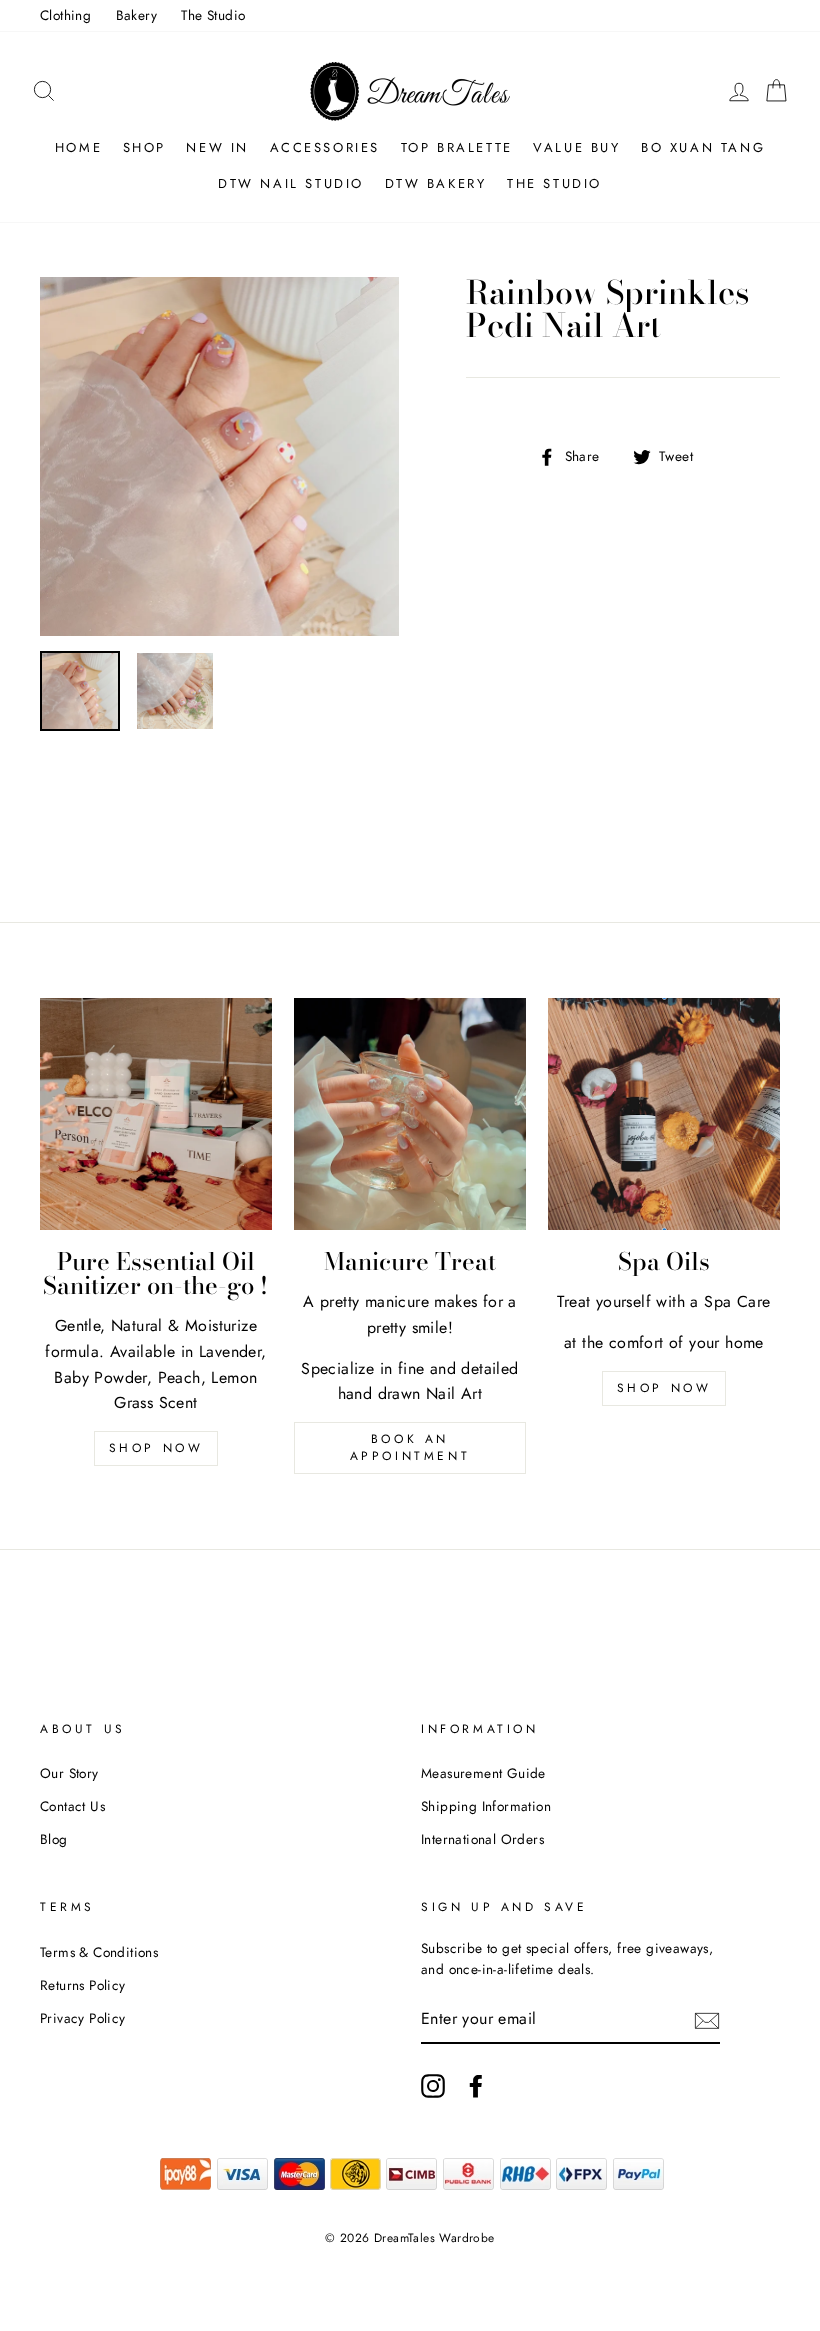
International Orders (482, 1839)
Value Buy (576, 147)
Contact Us (72, 1806)
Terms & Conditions (99, 1952)
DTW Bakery (436, 183)
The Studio (213, 15)
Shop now (156, 1448)
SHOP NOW (664, 1388)
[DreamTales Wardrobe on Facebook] (476, 2086)
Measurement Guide (483, 1773)
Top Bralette (457, 147)
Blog (54, 1839)
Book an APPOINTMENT (410, 1447)
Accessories (325, 147)
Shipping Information (486, 1806)
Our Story (69, 1773)
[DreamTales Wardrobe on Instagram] (433, 2086)
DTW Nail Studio (291, 183)
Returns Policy (83, 1985)
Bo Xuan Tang (703, 147)
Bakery (136, 15)
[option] (219, 456)
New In (217, 147)
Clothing (65, 15)
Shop (144, 147)
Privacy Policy (83, 2018)
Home (78, 147)
